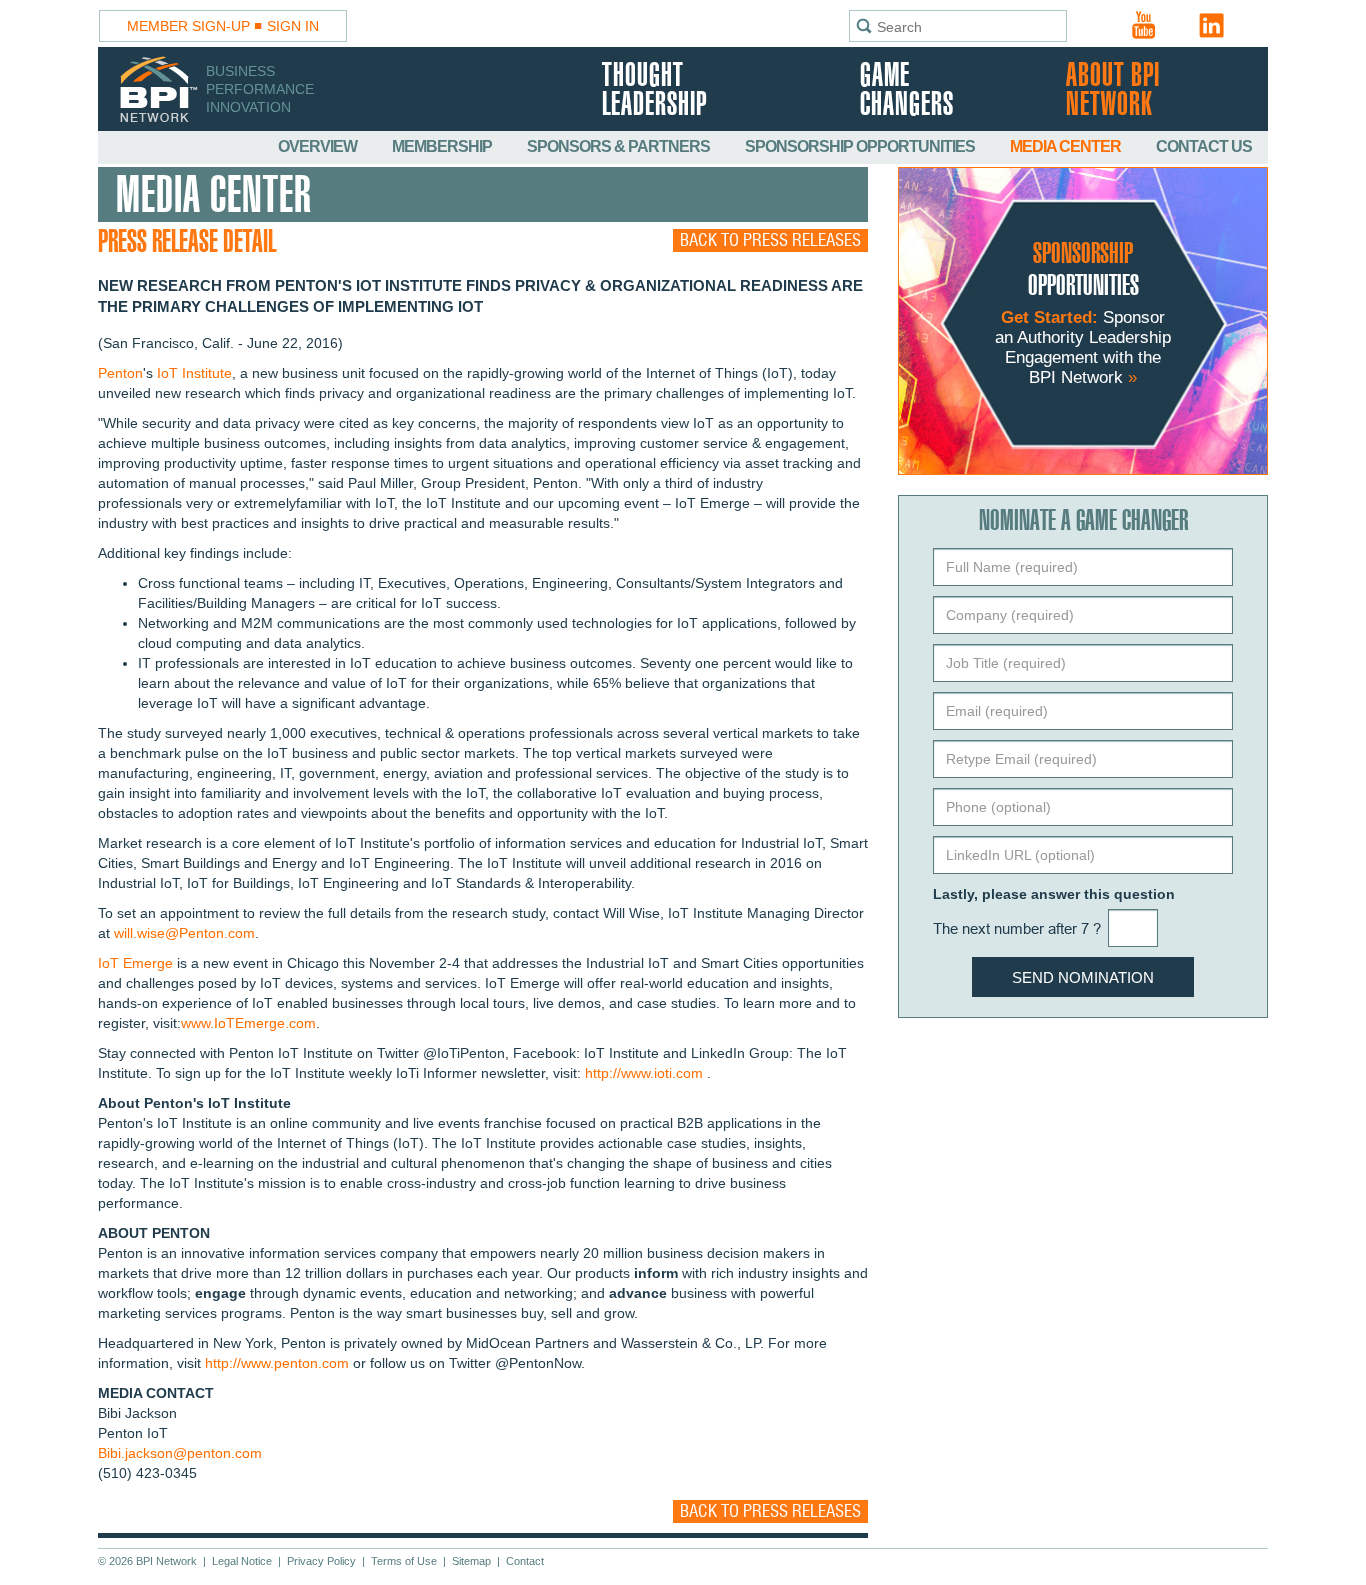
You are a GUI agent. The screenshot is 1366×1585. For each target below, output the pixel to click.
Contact (525, 1561)
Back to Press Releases (770, 240)
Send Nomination (1083, 977)
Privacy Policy (321, 1561)
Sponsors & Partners (620, 146)
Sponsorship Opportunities (861, 146)
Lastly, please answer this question (1054, 894)
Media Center (1067, 146)
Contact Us (1204, 146)
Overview (319, 146)
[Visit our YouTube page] (1144, 25)
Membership (443, 146)
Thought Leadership (654, 91)
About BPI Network (1113, 91)
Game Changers (907, 91)
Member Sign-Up (188, 26)
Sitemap (471, 1561)
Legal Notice (242, 1561)
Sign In (293, 26)
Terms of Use (404, 1561)
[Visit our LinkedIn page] (1212, 25)
